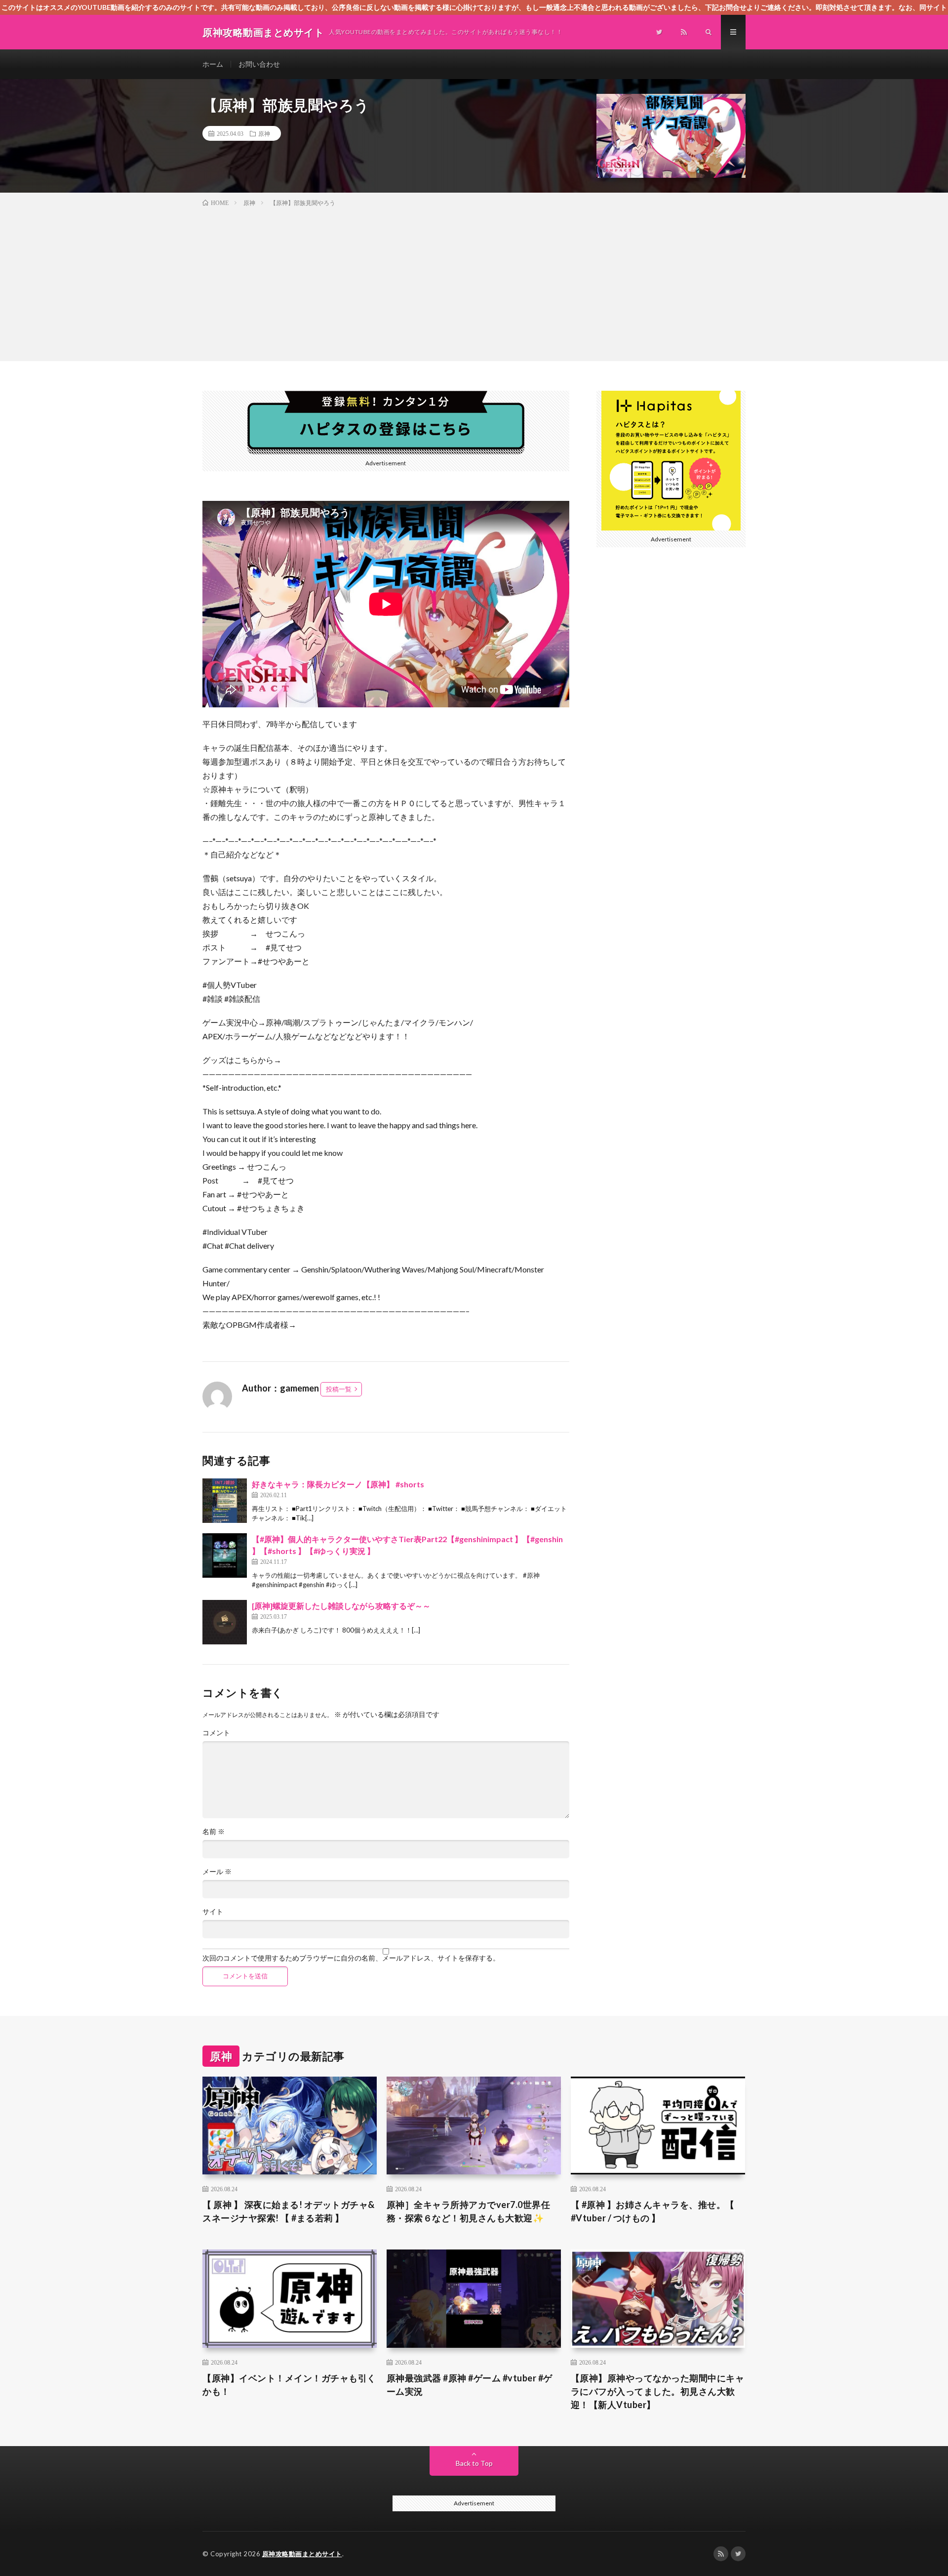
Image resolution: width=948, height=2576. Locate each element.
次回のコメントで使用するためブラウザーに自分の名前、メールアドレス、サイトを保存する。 (351, 1958)
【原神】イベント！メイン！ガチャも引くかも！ (289, 2385)
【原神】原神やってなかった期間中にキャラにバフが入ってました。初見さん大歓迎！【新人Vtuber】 (658, 2391)
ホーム (213, 64)
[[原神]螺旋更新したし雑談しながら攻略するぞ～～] (225, 1622)
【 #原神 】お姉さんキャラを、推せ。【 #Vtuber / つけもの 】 (653, 2211)
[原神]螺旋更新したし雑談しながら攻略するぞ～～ (341, 1606)
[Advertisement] (474, 282)
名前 (214, 1832)
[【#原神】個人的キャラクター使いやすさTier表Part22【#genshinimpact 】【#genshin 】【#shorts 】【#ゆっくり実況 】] (225, 1555)
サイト (213, 1912)
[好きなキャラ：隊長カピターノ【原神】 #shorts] (225, 1501)
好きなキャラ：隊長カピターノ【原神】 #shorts (338, 1484)
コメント (216, 1733)
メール (217, 1872)
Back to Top (474, 2463)
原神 (264, 133)
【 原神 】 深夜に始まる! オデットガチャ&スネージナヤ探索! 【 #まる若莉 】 (289, 2211)
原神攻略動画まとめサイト (302, 2554)
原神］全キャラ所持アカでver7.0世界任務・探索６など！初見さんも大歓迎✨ (469, 2211)
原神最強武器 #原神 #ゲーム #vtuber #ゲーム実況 (470, 2385)
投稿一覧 (339, 1389)
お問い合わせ (259, 64)
